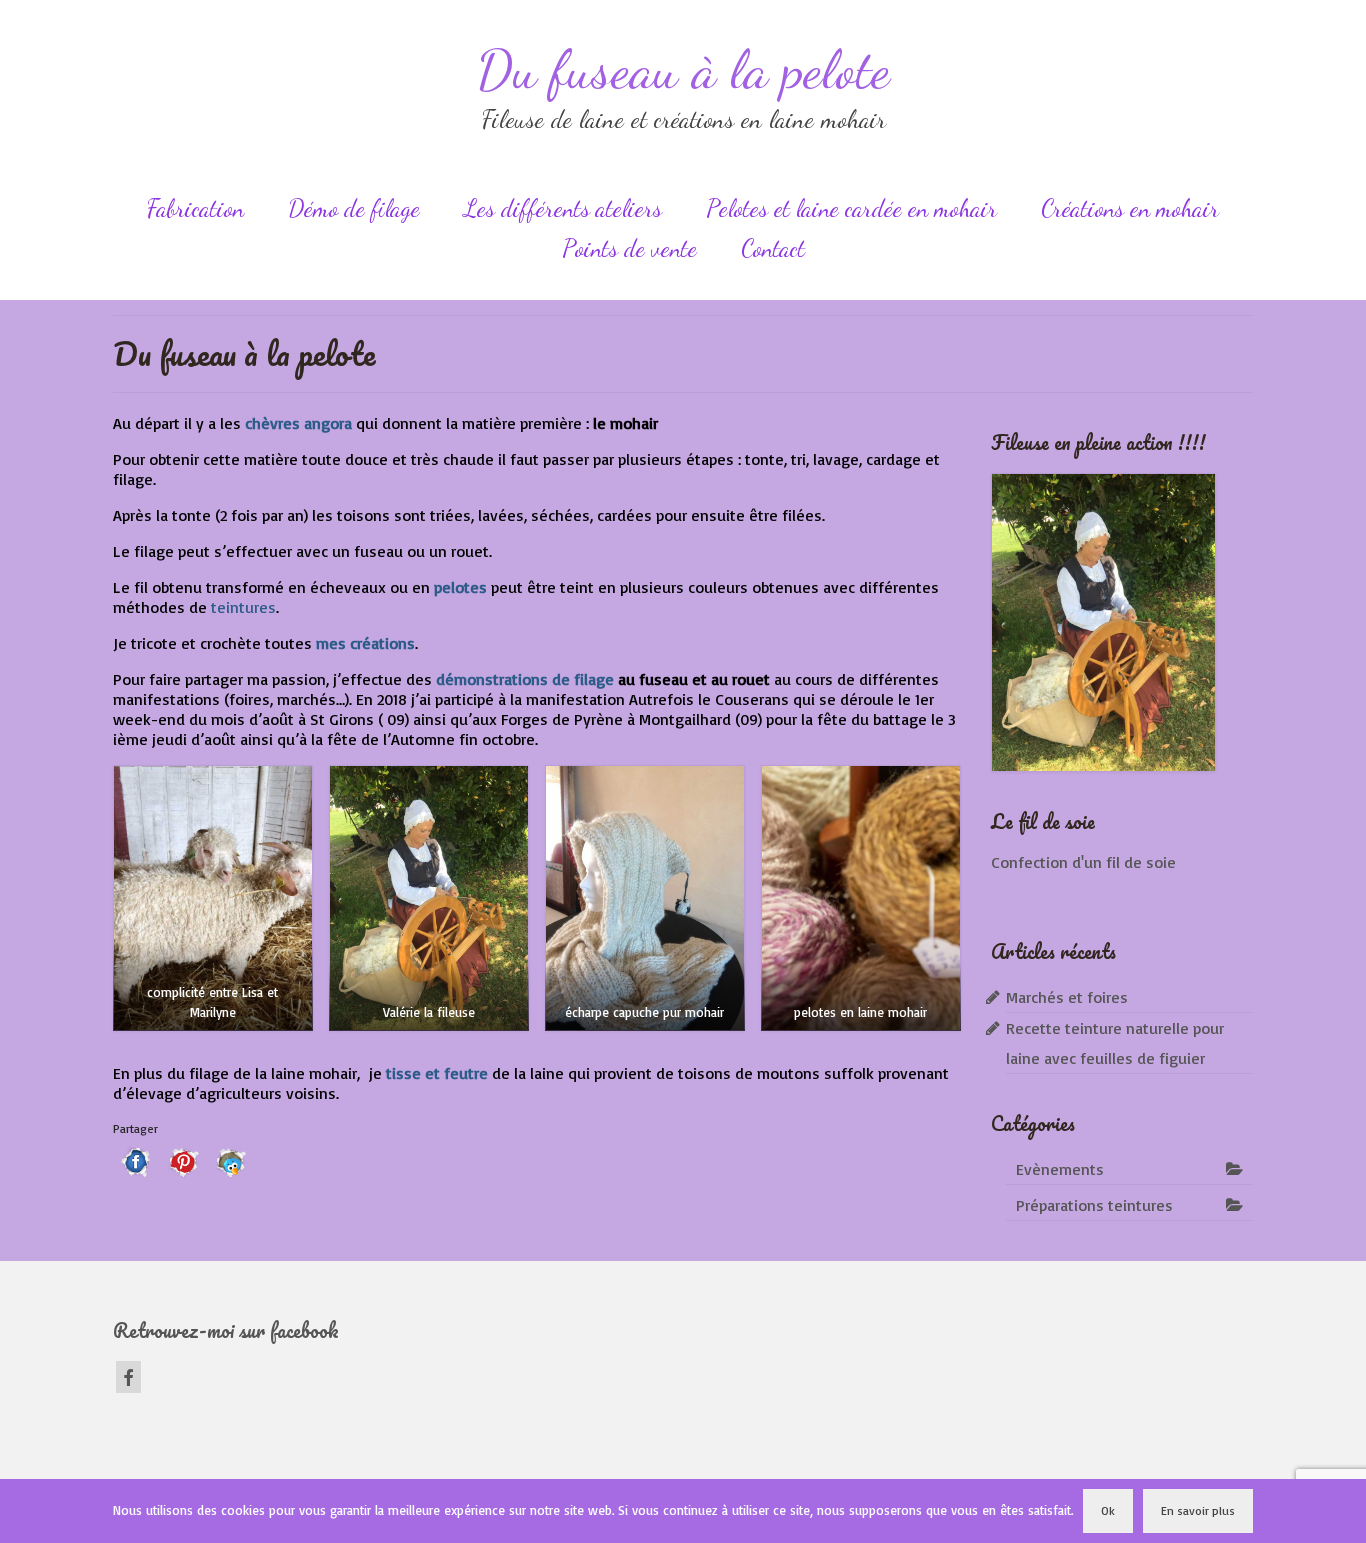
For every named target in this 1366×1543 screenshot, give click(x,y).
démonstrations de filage (525, 679)
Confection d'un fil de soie (1083, 862)
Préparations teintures (1094, 1205)
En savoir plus (1198, 1510)
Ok (1108, 1510)
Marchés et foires (1067, 997)
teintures (243, 607)
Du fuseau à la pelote (683, 69)
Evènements (1060, 1169)
